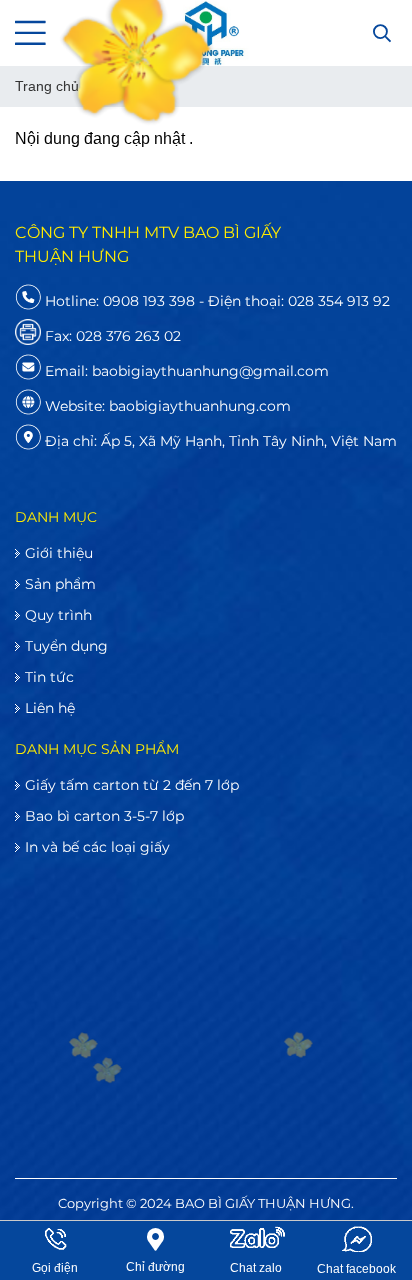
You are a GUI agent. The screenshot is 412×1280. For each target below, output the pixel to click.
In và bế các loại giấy (97, 847)
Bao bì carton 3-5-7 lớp (104, 816)
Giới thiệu (59, 553)
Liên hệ (50, 708)
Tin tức (49, 677)
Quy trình (58, 615)
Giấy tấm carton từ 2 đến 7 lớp (132, 785)
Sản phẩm (60, 584)
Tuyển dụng (66, 646)
